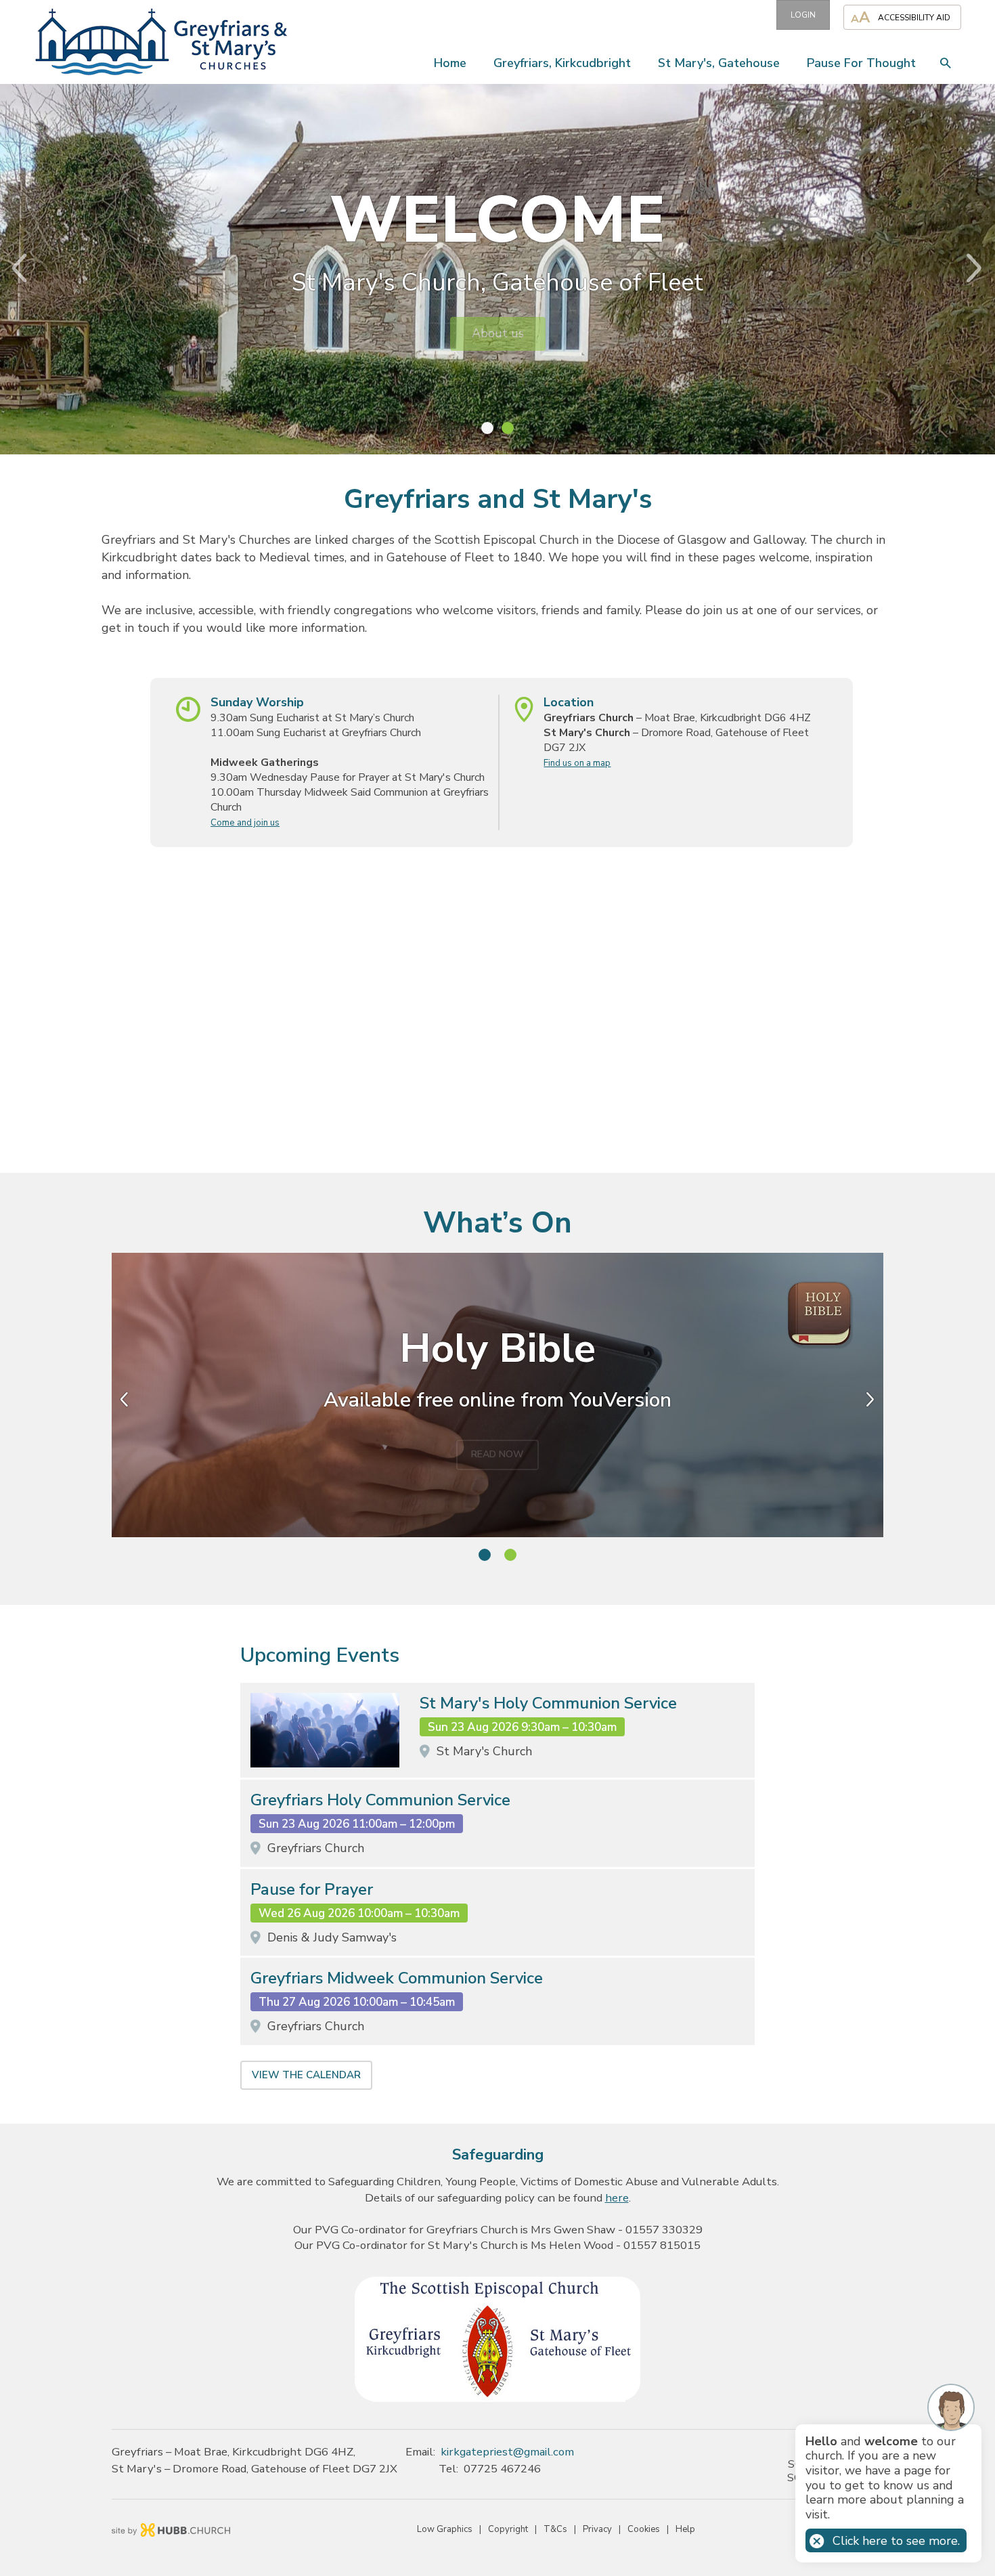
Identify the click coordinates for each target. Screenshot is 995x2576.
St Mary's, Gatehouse (719, 63)
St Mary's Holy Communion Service (548, 1703)
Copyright (508, 2529)
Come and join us (245, 823)
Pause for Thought (861, 63)
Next (985, 268)
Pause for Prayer (312, 1890)
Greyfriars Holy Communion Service (380, 1800)
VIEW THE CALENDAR (306, 2075)
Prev (10, 268)
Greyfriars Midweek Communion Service (397, 1978)
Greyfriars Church (316, 1848)
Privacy (597, 2529)
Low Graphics (445, 2529)
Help (685, 2529)
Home (450, 63)
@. (507, 2452)
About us (498, 333)
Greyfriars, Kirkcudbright (562, 63)
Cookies (644, 2529)
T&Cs (555, 2529)
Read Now (497, 1446)
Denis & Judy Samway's (332, 1937)
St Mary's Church (484, 1751)
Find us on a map (577, 763)
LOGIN (803, 15)
